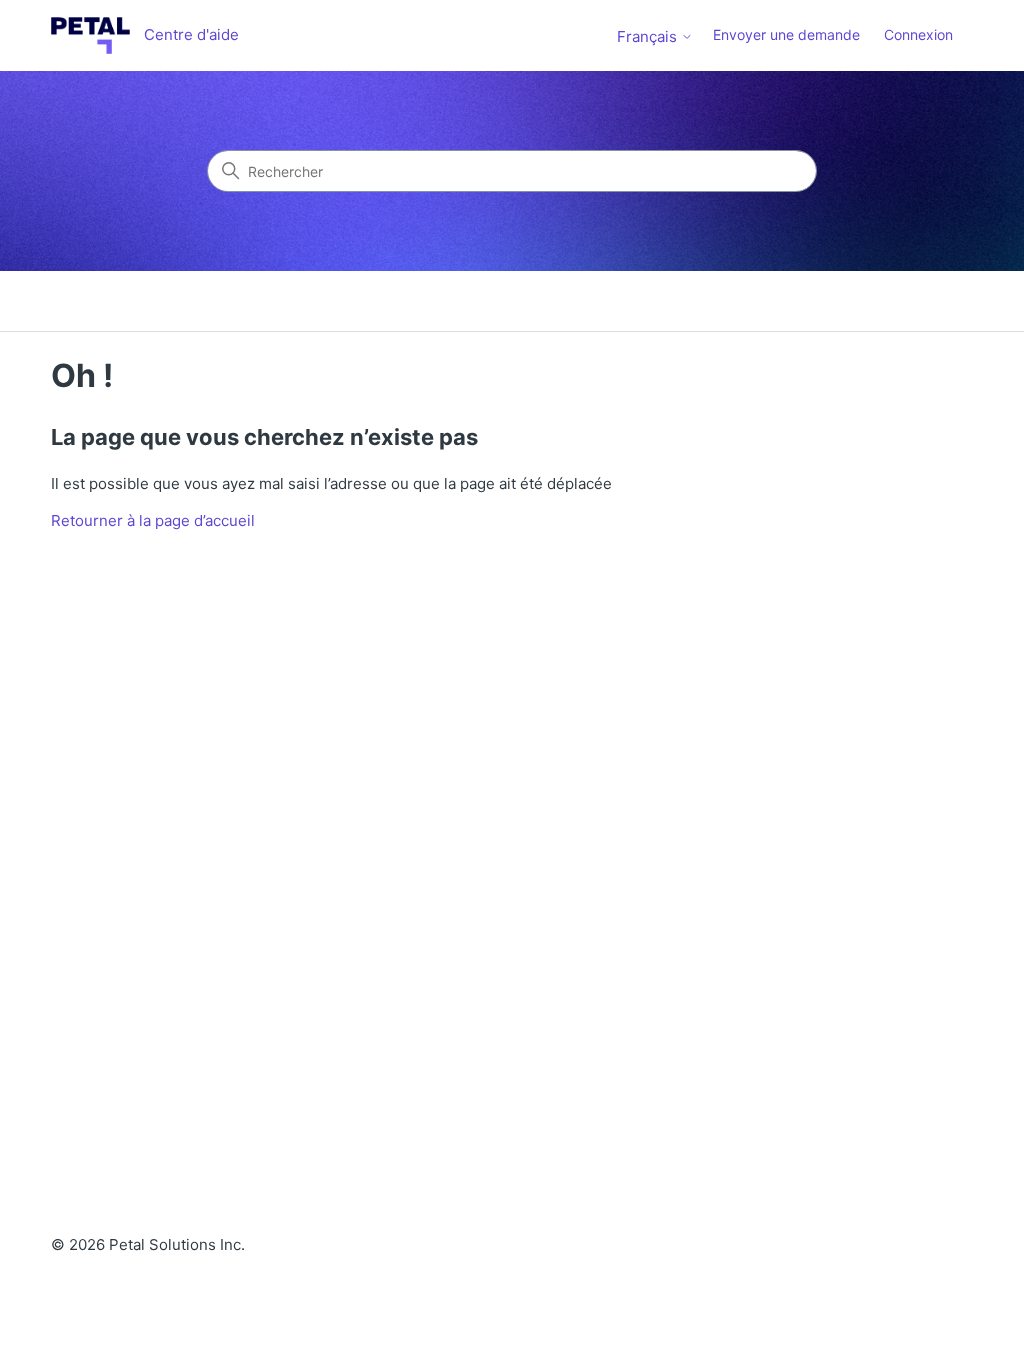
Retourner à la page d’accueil (153, 520)
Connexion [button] (918, 34)
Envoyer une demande (786, 34)
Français (649, 36)
